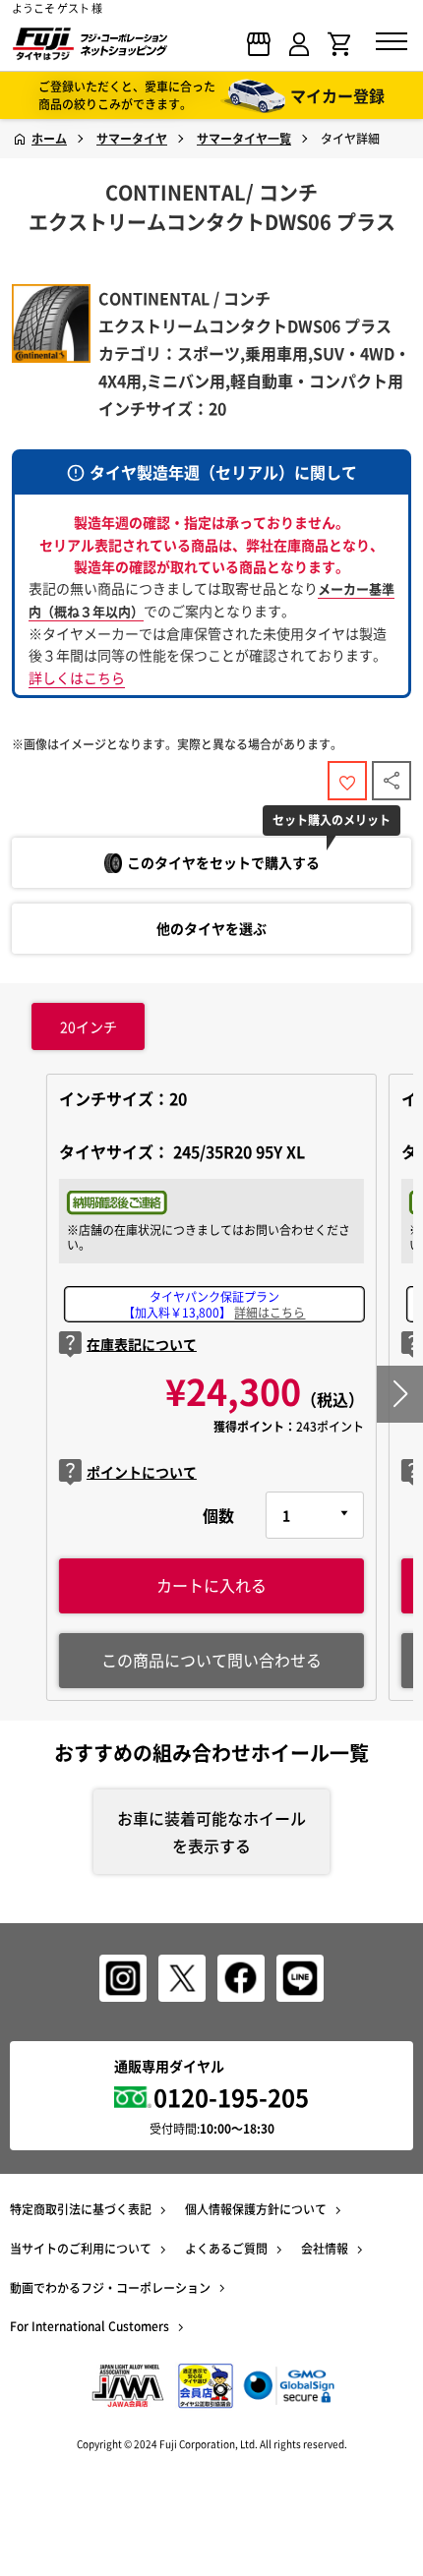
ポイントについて (142, 1472)
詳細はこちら (270, 1313)
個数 (218, 1515)
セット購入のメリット (332, 820)
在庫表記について (142, 1344)
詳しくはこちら (77, 677)
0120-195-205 (231, 2097)
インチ (89, 1026)
